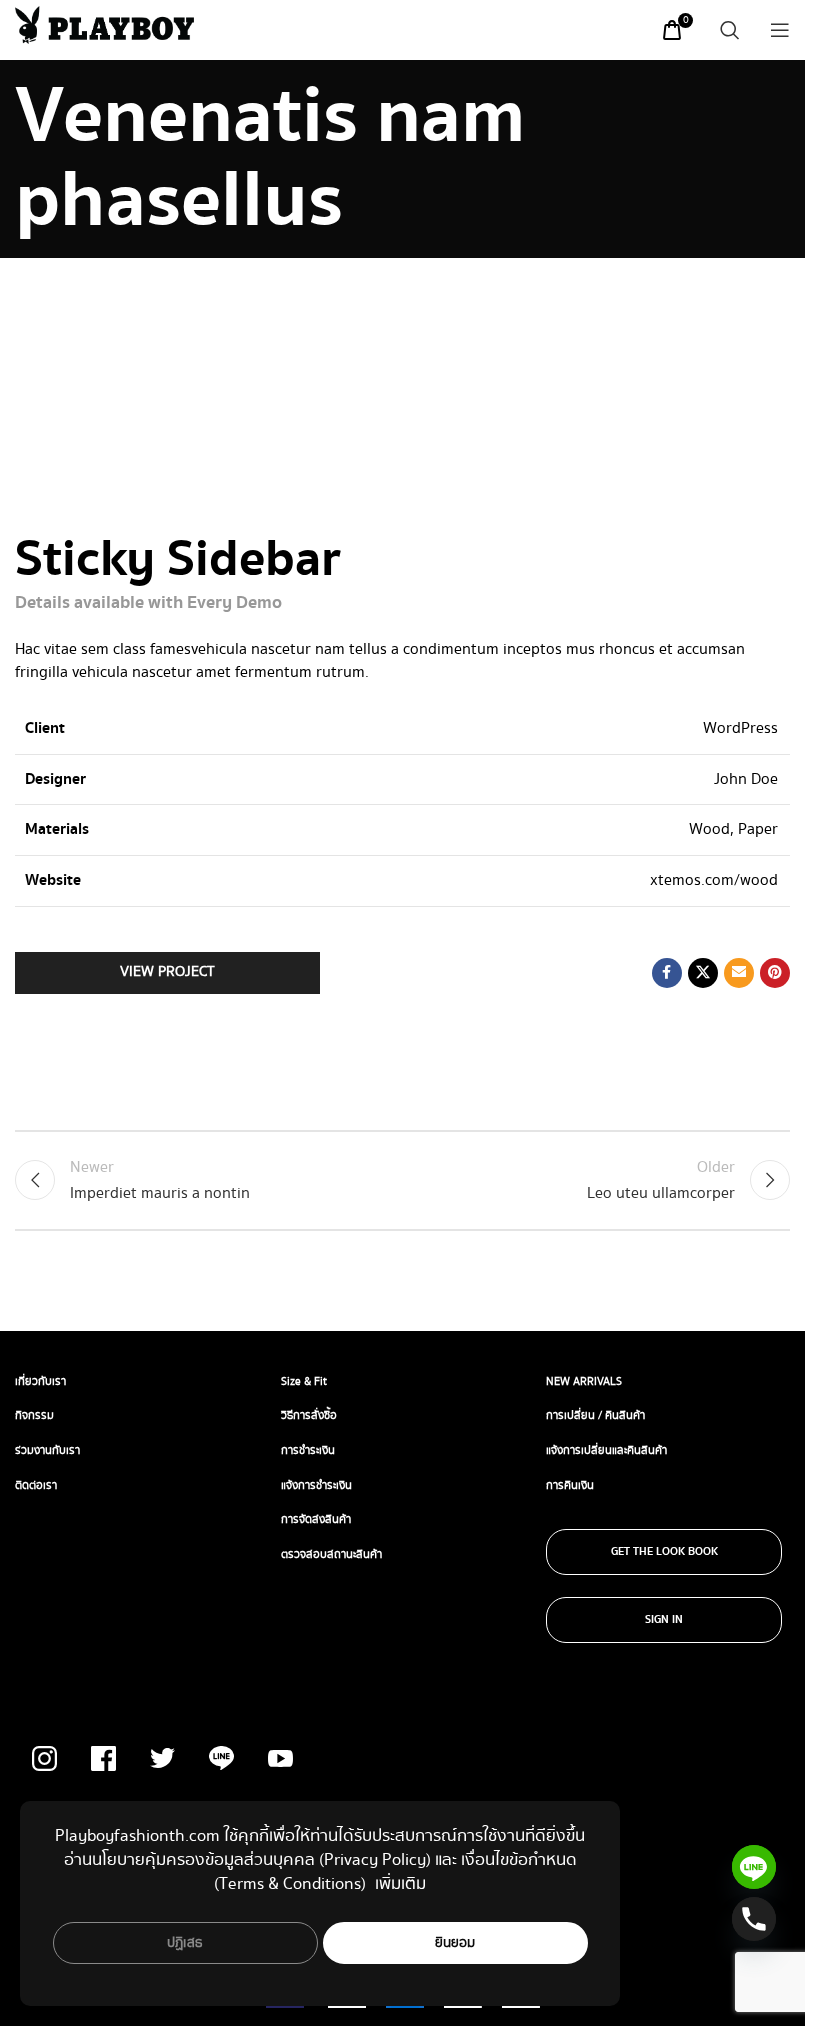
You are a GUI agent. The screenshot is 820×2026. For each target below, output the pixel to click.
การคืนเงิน (570, 1485)
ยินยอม (455, 1943)
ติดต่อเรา (36, 1485)
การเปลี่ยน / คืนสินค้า (595, 1415)
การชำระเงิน (308, 1450)
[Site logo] (104, 24)
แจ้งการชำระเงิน (316, 1485)
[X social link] (703, 973)
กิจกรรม (34, 1415)
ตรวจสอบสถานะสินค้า (331, 1554)
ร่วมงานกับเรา (47, 1450)
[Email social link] (739, 973)
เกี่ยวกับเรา (40, 1381)
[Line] (754, 1867)
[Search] (730, 30)
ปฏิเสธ (185, 1943)
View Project (167, 972)
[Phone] (754, 1919)
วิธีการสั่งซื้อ (309, 1415)
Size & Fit (304, 1381)
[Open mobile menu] (780, 30)
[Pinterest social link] (775, 973)
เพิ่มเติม (400, 1884)
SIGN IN (664, 1620)
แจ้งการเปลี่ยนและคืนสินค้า (606, 1450)
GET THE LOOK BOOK (664, 1552)
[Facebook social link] (667, 973)
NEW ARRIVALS (584, 1381)
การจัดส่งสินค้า (316, 1519)
